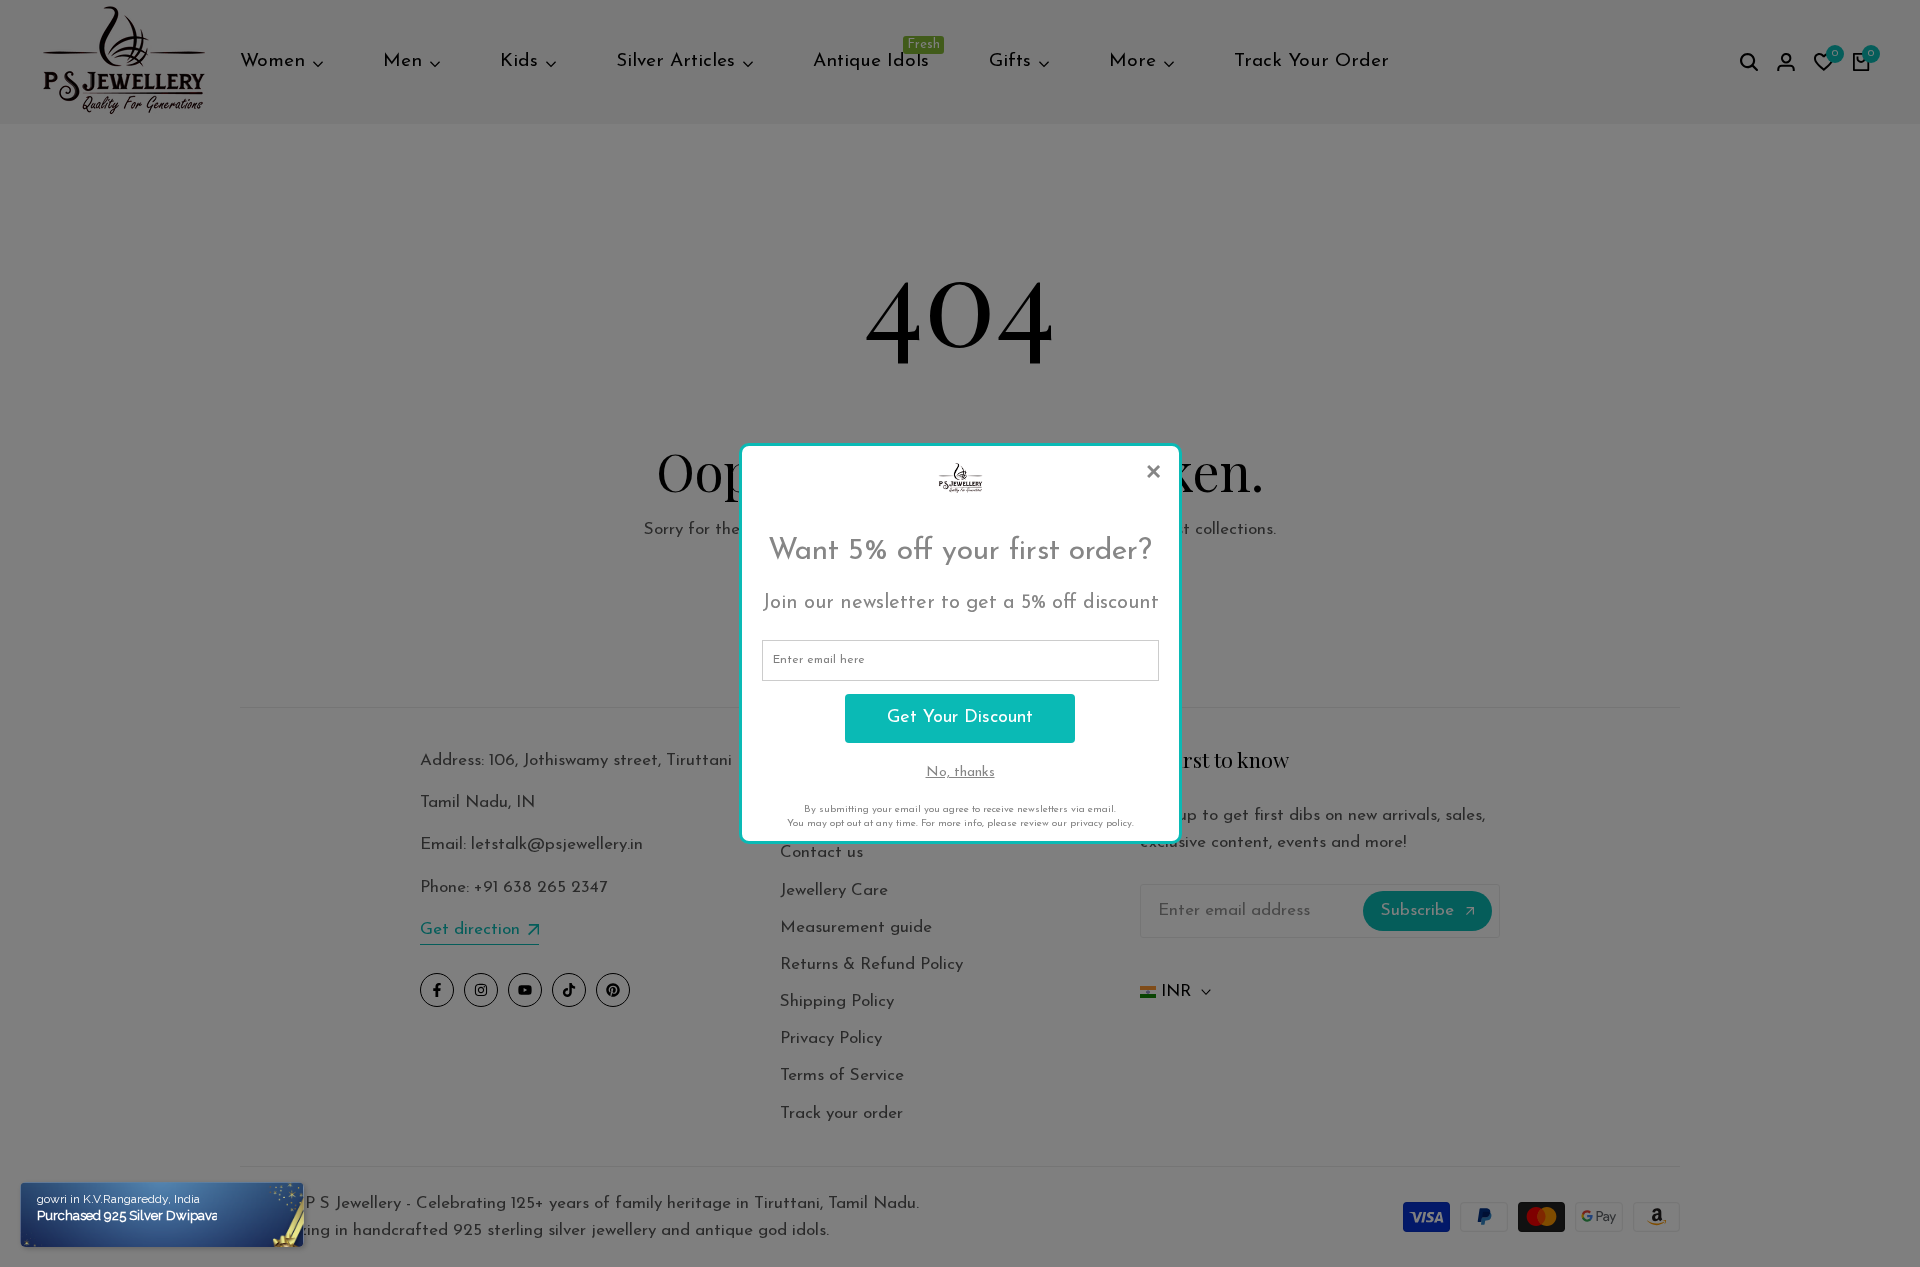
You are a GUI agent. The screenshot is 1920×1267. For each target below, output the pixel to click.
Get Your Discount (960, 718)
